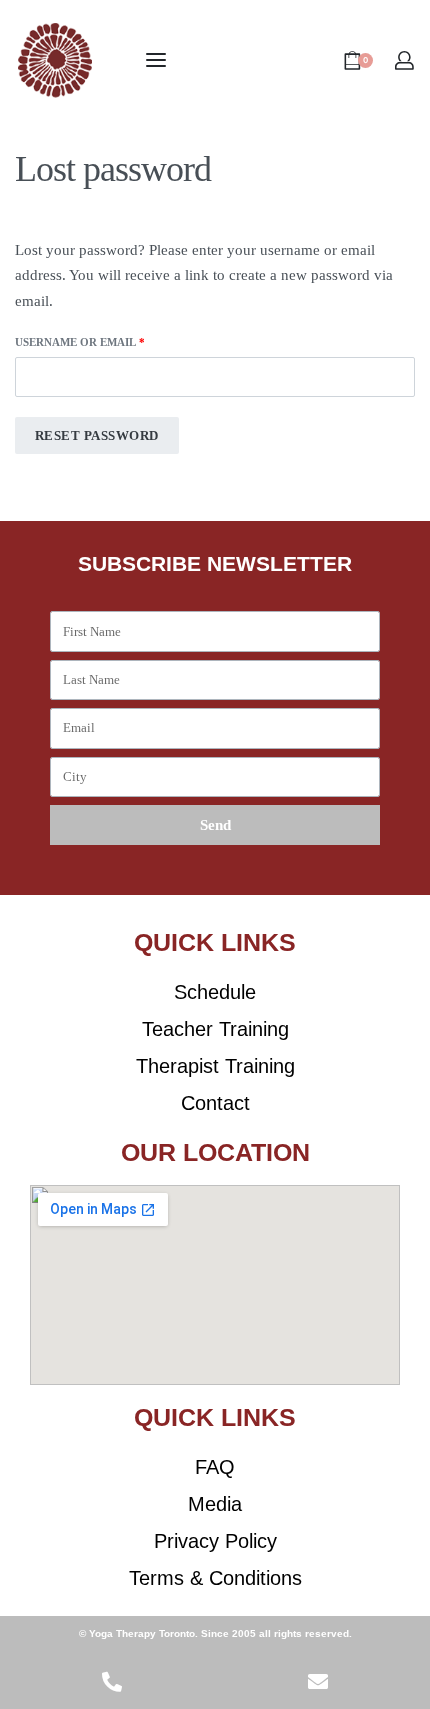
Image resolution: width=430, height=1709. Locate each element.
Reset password (97, 435)
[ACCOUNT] (404, 60)
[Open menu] (156, 60)
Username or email (109, 340)
